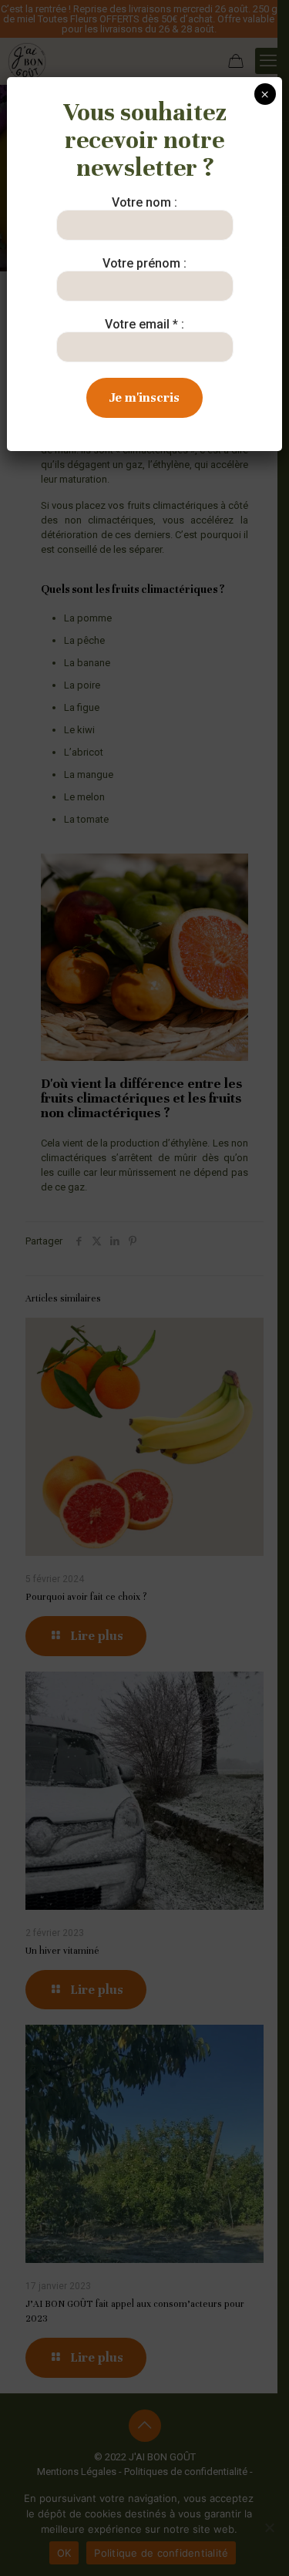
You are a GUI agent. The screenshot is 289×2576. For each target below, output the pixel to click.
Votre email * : (144, 324)
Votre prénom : (144, 263)
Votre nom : (144, 202)
